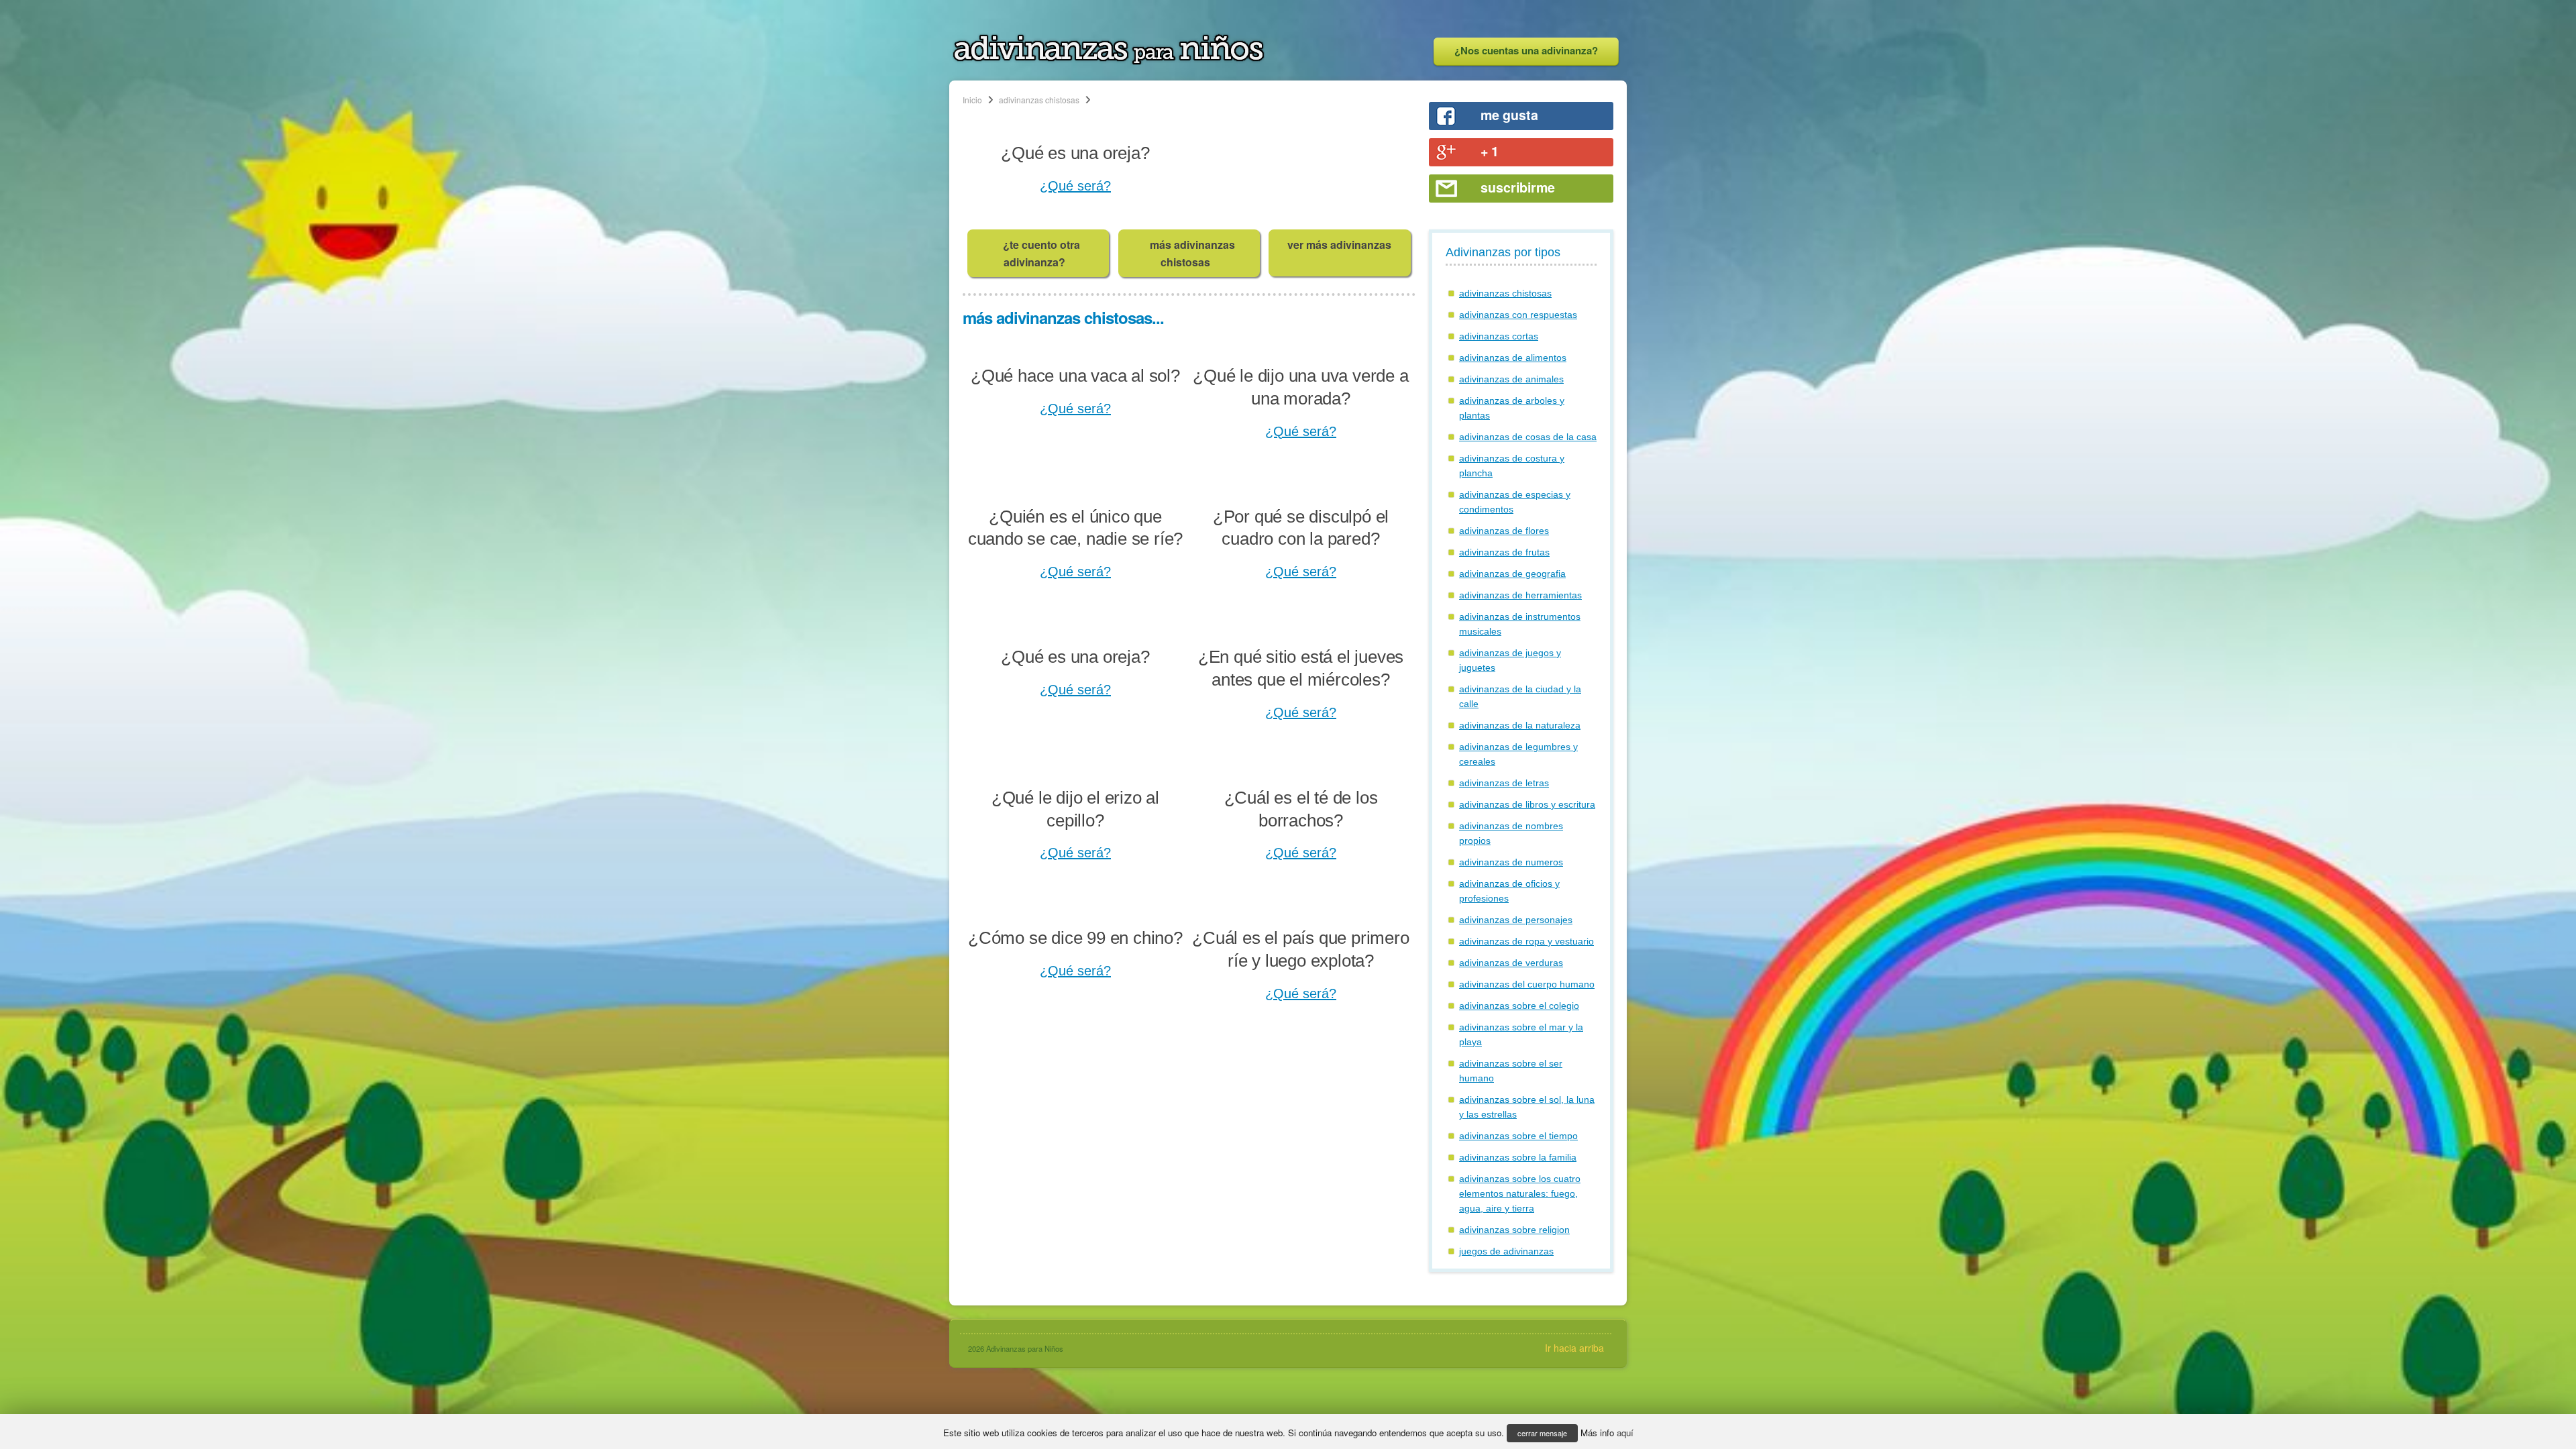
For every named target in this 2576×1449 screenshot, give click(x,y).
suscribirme (1518, 187)
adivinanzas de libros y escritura (1527, 804)
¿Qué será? (1075, 186)
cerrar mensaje (1542, 1433)
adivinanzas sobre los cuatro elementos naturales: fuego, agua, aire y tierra (1520, 1193)
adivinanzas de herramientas (1520, 595)
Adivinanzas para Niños (1025, 1348)
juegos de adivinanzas (1506, 1251)
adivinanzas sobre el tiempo (1518, 1136)
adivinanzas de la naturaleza (1520, 725)
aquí (1625, 1433)
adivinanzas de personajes (1516, 920)
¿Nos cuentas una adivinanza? (1526, 50)
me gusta (1509, 115)
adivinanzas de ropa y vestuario (1526, 941)
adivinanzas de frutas (1504, 552)
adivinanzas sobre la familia (1518, 1157)
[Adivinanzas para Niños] (1109, 61)
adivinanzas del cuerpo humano (1527, 984)
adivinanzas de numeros (1511, 862)
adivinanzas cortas (1499, 336)
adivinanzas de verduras (1511, 963)
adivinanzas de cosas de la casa (1528, 437)
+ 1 (1490, 151)
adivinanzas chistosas (1039, 100)
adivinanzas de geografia (1512, 574)
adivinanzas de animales (1511, 379)
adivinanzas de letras (1504, 783)
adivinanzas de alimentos (1513, 358)
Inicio (972, 100)
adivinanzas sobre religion (1514, 1230)
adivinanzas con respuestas (1518, 315)
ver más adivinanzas (1339, 245)
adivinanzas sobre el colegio (1519, 1006)
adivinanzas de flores (1504, 531)
